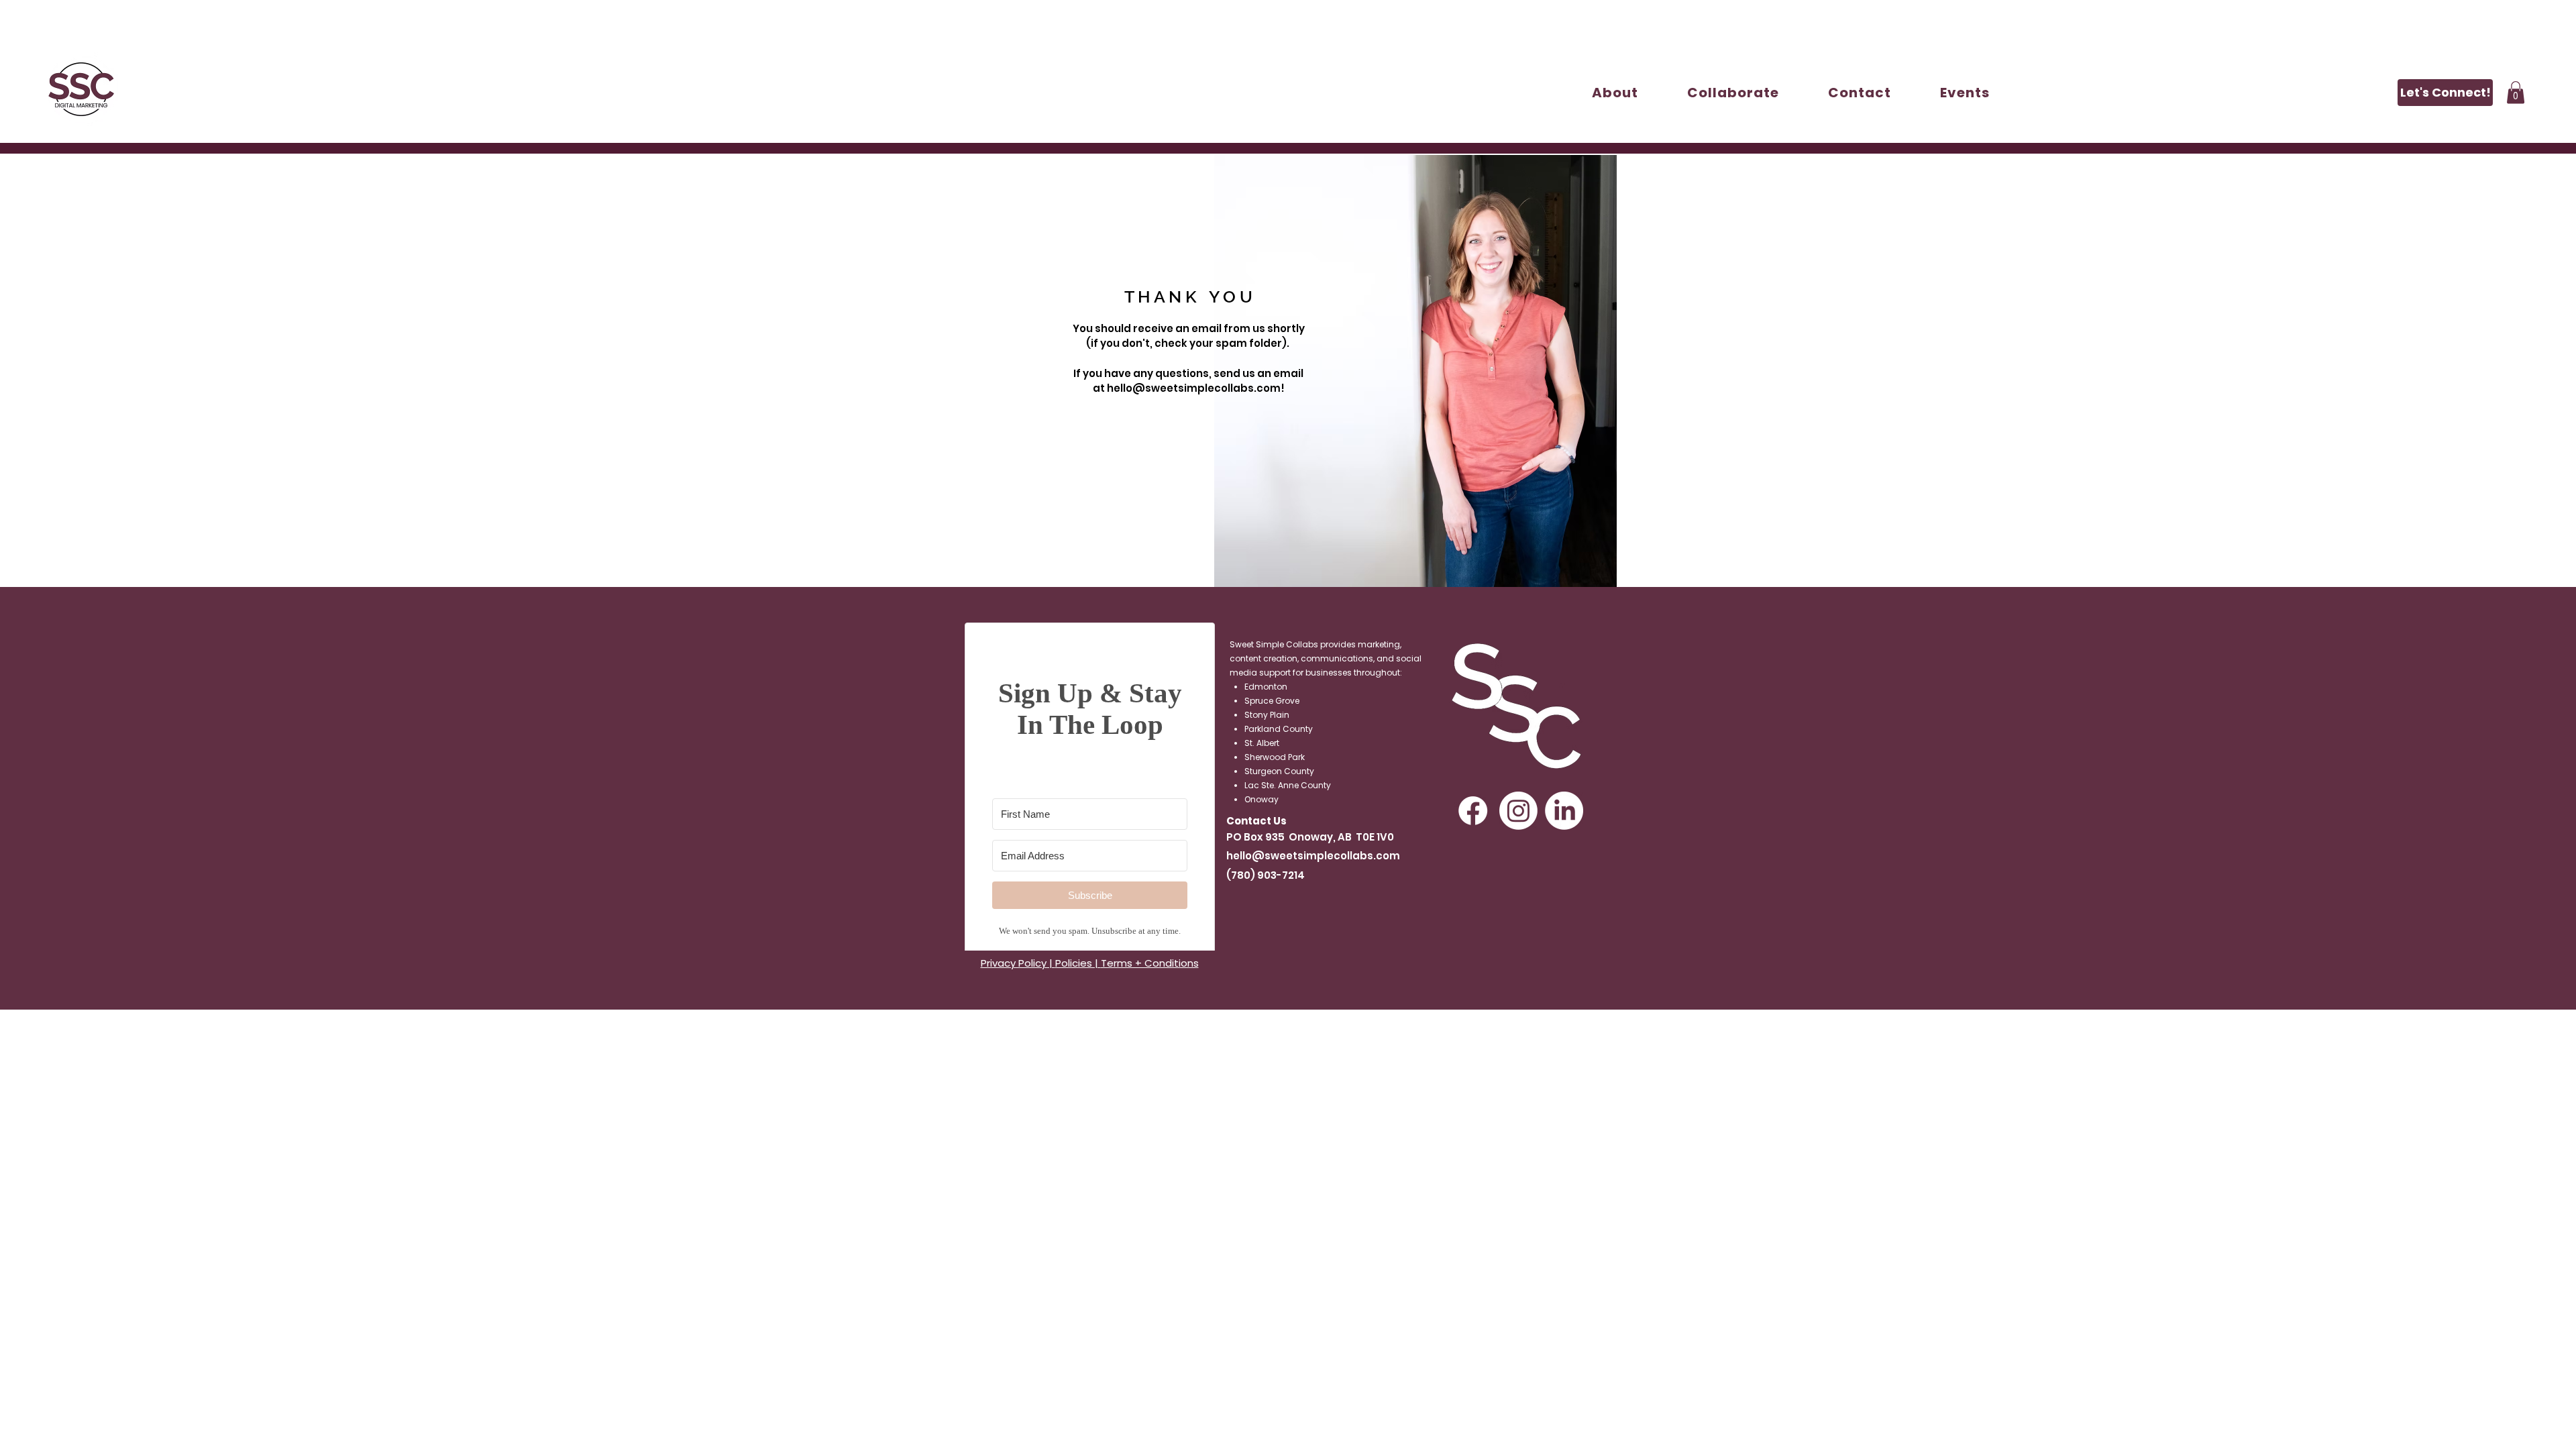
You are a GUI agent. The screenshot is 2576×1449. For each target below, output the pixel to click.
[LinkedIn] (1564, 811)
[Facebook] (1473, 811)
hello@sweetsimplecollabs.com (1313, 856)
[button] (1733, 93)
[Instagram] (1518, 811)
